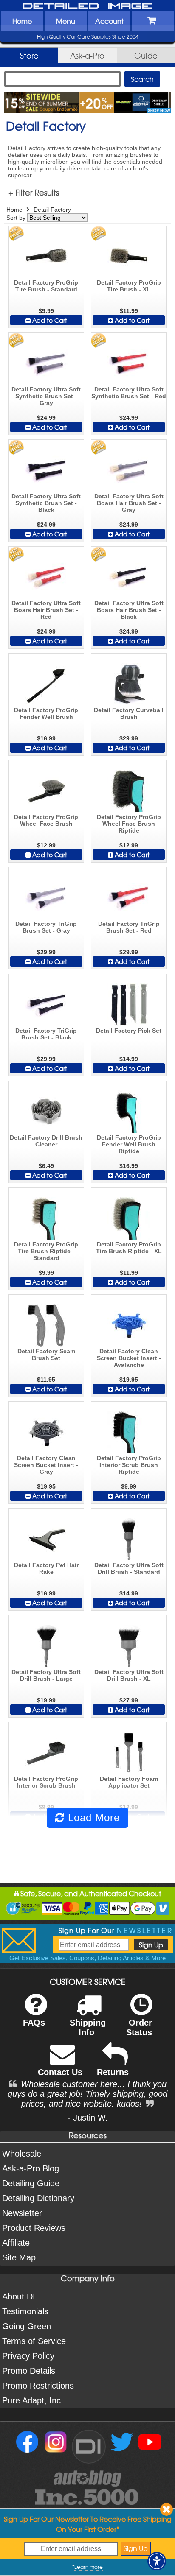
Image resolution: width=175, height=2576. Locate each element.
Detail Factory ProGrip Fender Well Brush (46, 713)
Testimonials (25, 2311)
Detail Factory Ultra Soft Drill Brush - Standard (129, 1568)
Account (109, 21)
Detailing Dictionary (38, 2198)
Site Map (19, 2257)
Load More (92, 1817)
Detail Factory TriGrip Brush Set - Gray (46, 927)
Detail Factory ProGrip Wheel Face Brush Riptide (129, 824)
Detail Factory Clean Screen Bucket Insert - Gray (46, 1465)
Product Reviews (34, 2228)
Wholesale (22, 2154)
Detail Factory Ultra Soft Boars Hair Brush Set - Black (129, 610)
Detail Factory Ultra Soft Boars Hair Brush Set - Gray (129, 503)
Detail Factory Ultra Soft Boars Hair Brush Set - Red (46, 610)
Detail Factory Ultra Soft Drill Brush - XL (129, 1675)
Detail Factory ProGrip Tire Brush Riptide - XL (129, 1248)
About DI (19, 2297)
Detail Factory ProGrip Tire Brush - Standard (46, 286)
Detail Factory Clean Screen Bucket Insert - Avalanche (129, 1358)
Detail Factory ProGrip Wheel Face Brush (46, 820)
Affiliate (16, 2243)
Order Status (139, 2027)
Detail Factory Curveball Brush (129, 713)
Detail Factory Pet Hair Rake (46, 1568)
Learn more (89, 2567)
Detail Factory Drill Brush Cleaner (46, 1141)
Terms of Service (34, 2341)
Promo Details (29, 2371)
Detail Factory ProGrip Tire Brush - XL (129, 286)
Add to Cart (49, 320)
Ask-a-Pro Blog (31, 2168)
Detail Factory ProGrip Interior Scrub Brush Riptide (129, 1465)
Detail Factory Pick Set (129, 1031)
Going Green (27, 2326)
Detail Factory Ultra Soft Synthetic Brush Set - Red (129, 393)
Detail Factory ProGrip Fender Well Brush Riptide (129, 1144)
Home (22, 21)
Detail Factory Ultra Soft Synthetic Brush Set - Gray (46, 396)
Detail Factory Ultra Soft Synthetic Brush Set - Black (46, 503)
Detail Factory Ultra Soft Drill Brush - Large (46, 1675)
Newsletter (22, 2213)
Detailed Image (87, 6)
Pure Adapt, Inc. (33, 2400)
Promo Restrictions (38, 2386)
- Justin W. (88, 2118)
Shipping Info (88, 2027)
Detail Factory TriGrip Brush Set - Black (46, 1034)
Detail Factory (52, 210)
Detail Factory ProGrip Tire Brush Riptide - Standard (46, 1251)
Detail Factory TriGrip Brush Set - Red (129, 927)
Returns (113, 2072)
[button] (157, 2561)
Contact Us (60, 2072)
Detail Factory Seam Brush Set (46, 1355)
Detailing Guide (31, 2183)
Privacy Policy (28, 2356)
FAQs (34, 2023)
